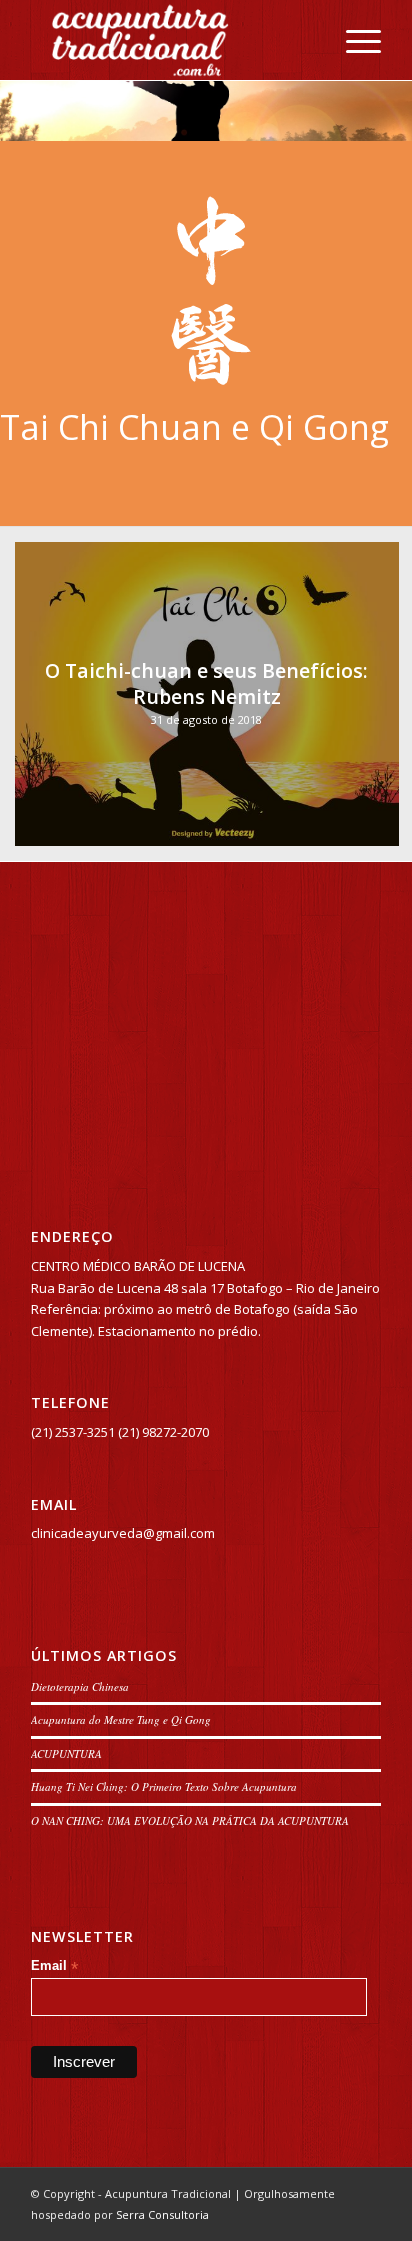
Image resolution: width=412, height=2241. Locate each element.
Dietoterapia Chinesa (80, 1686)
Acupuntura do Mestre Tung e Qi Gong (121, 1719)
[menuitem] (353, 40)
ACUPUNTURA (66, 1753)
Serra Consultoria (162, 2214)
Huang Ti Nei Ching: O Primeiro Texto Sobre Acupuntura (164, 1786)
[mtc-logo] (171, 40)
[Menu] (353, 40)
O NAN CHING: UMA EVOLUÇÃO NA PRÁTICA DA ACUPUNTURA (190, 1820)
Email (54, 1966)
